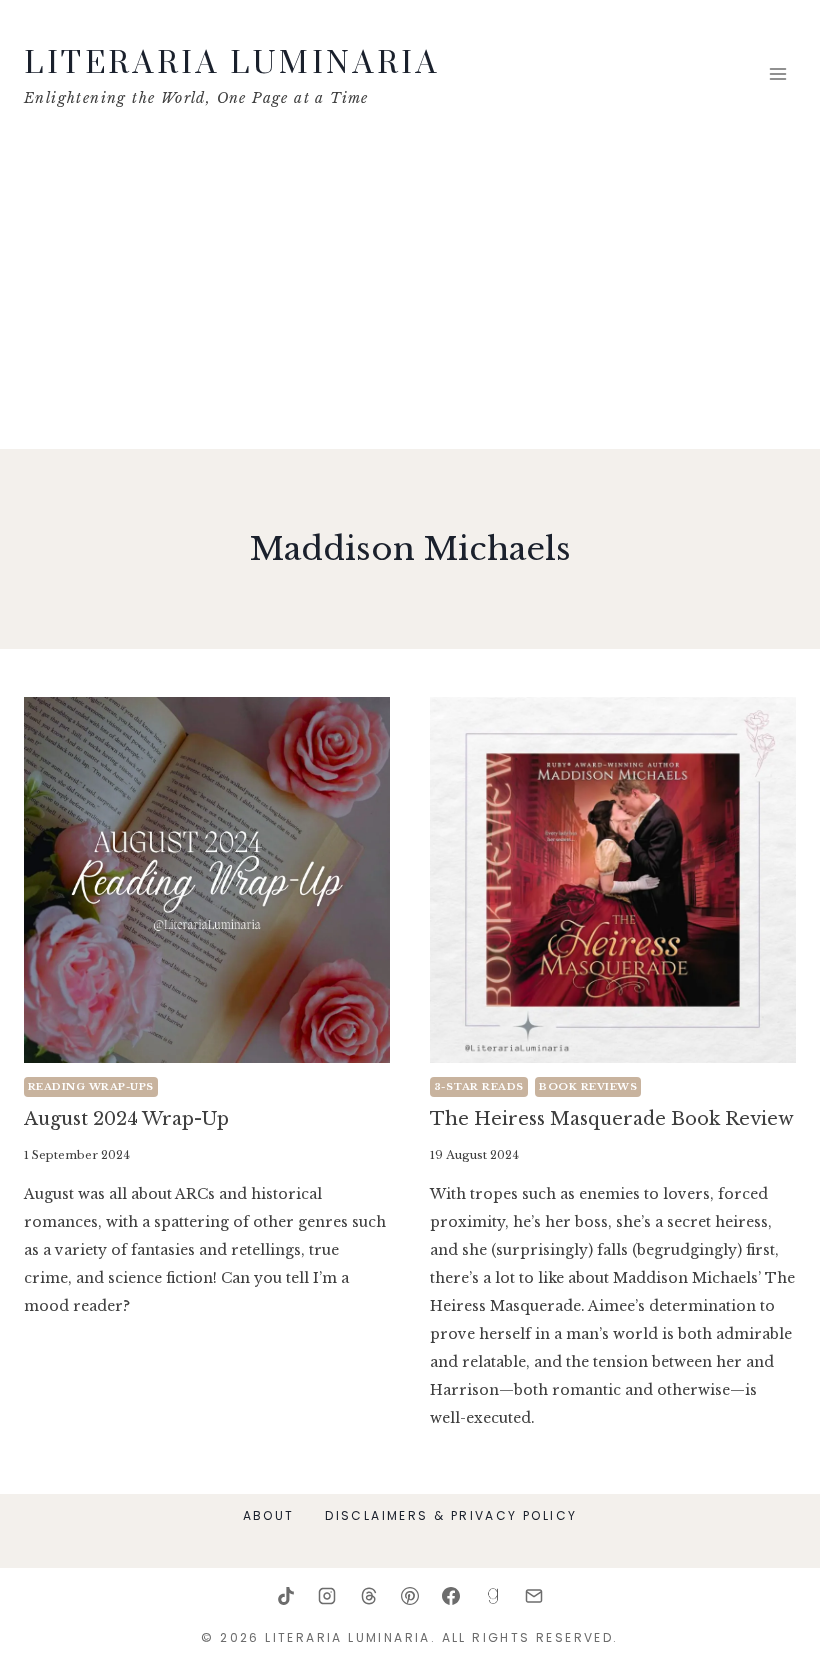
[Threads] (369, 1596)
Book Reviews (588, 1086)
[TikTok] (286, 1596)
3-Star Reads (479, 1086)
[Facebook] (451, 1596)
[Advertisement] (410, 299)
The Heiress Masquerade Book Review (612, 1119)
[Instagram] (327, 1596)
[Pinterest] (410, 1596)
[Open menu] (777, 74)
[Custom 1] (493, 1596)
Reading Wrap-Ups (91, 1086)
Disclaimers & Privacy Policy (451, 1515)
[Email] (534, 1596)
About (269, 1515)
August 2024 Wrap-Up (126, 1119)
